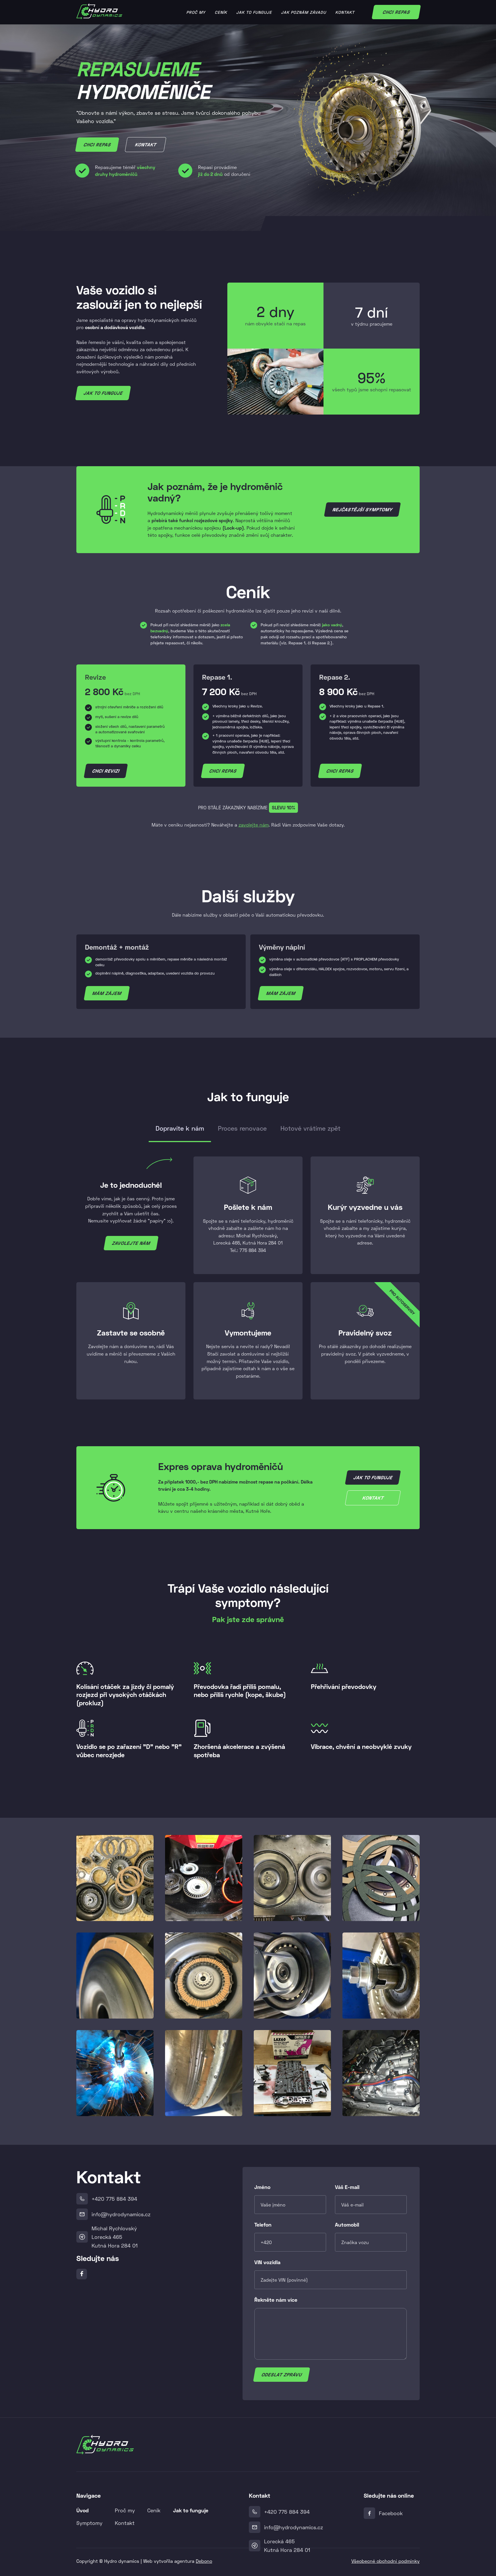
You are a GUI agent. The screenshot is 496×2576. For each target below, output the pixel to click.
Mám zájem (107, 993)
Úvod (83, 2510)
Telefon (263, 2225)
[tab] (180, 1131)
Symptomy (89, 2523)
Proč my (196, 12)
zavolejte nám (254, 825)
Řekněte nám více (276, 2300)
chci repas (223, 771)
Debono (204, 2561)
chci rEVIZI (106, 771)
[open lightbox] (115, 1878)
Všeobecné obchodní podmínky (385, 2561)
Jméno (262, 2187)
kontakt (145, 144)
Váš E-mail (347, 2187)
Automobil (347, 2225)
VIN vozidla (267, 2262)
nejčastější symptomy (362, 509)
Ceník (221, 12)
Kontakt (345, 12)
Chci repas (396, 12)
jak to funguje (103, 393)
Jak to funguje (254, 12)
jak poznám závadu (304, 12)
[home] (99, 11)
